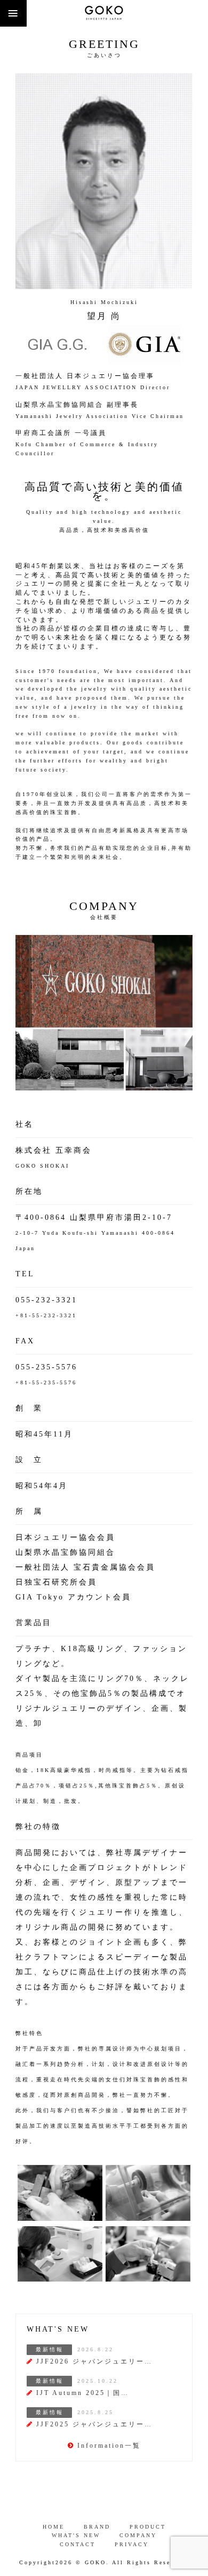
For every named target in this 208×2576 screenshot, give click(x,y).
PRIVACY (132, 2544)
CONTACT (78, 2544)
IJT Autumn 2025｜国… (83, 2393)
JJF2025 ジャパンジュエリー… (94, 2424)
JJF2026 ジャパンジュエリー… (94, 2361)
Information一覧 (109, 2446)
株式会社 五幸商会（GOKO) (104, 13)
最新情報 (50, 2349)
